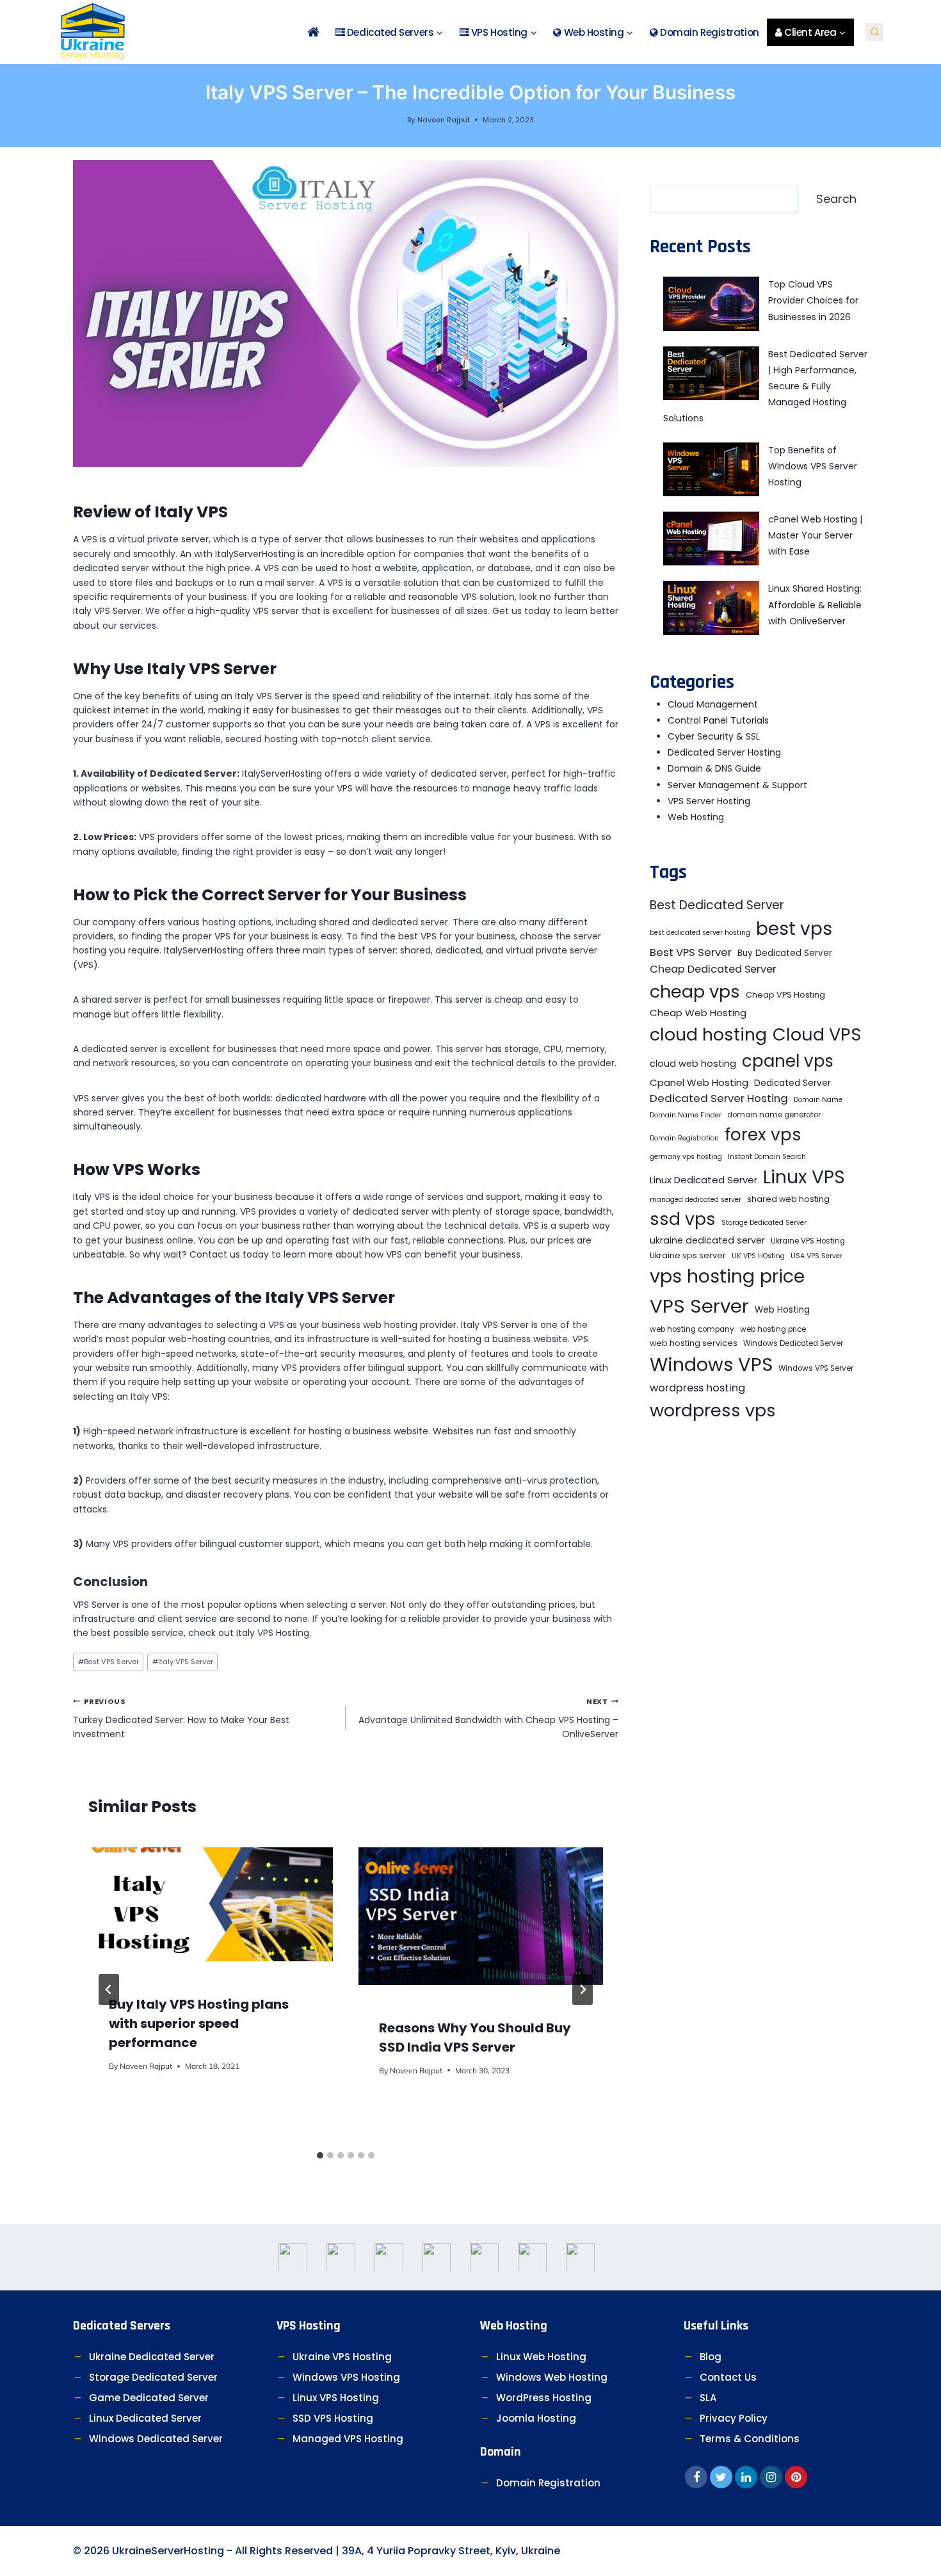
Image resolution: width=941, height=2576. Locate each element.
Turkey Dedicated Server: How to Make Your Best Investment (181, 1718)
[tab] (320, 2155)
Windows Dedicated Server (793, 1343)
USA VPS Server (816, 1256)
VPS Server (699, 1306)
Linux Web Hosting (541, 2357)
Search (836, 199)
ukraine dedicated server (707, 1240)
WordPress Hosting (544, 2398)
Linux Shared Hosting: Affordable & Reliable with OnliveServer (815, 604)
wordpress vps (713, 1410)
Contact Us (728, 2377)
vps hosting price (727, 1276)
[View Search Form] (874, 32)
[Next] (583, 1989)
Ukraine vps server (688, 1255)
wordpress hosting (697, 1388)
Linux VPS (804, 1177)
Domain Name (818, 1100)
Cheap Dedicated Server (713, 969)
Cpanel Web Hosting (699, 1082)
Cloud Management (713, 704)
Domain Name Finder (686, 1115)
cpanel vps (788, 1061)
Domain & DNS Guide (714, 768)
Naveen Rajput (444, 120)
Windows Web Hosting (552, 2377)
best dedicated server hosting (700, 933)
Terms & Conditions (750, 2439)
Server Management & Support (737, 785)
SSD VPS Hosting (333, 2418)
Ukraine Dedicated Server (152, 2357)
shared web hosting (788, 1199)
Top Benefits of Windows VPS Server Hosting (813, 466)
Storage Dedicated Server (764, 1223)
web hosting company (692, 1329)
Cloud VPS (817, 1034)
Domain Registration (709, 32)
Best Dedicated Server (717, 905)
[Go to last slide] (109, 1989)
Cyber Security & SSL (714, 736)
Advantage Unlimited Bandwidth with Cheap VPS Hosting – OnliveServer (488, 1718)
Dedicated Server (792, 1083)
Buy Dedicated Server (785, 953)
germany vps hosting (686, 1157)
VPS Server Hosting (709, 801)
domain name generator (774, 1115)
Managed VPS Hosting (348, 2439)
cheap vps (695, 992)
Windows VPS (711, 1365)
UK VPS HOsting (758, 1256)
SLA (708, 2398)
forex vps (763, 1134)
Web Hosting (696, 817)
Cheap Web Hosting (698, 1013)
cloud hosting (708, 1034)
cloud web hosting (693, 1064)
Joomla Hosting (536, 2418)
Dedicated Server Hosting (724, 752)
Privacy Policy (734, 2418)
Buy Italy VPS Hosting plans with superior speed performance (199, 2023)
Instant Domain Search (767, 1157)
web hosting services (694, 1343)
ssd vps (683, 1219)
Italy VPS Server (183, 1662)
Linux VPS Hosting (336, 2398)
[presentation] (211, 1904)
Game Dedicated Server (149, 2398)
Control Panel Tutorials (718, 720)
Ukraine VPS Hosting (808, 1241)
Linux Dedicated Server (704, 1180)
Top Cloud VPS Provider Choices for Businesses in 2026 (813, 300)
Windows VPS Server (816, 1368)
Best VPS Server (109, 1662)
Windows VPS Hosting (346, 2377)
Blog (711, 2357)
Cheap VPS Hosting (785, 995)
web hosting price (773, 1329)
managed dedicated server (696, 1200)
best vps (794, 929)
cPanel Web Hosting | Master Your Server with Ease (815, 535)
